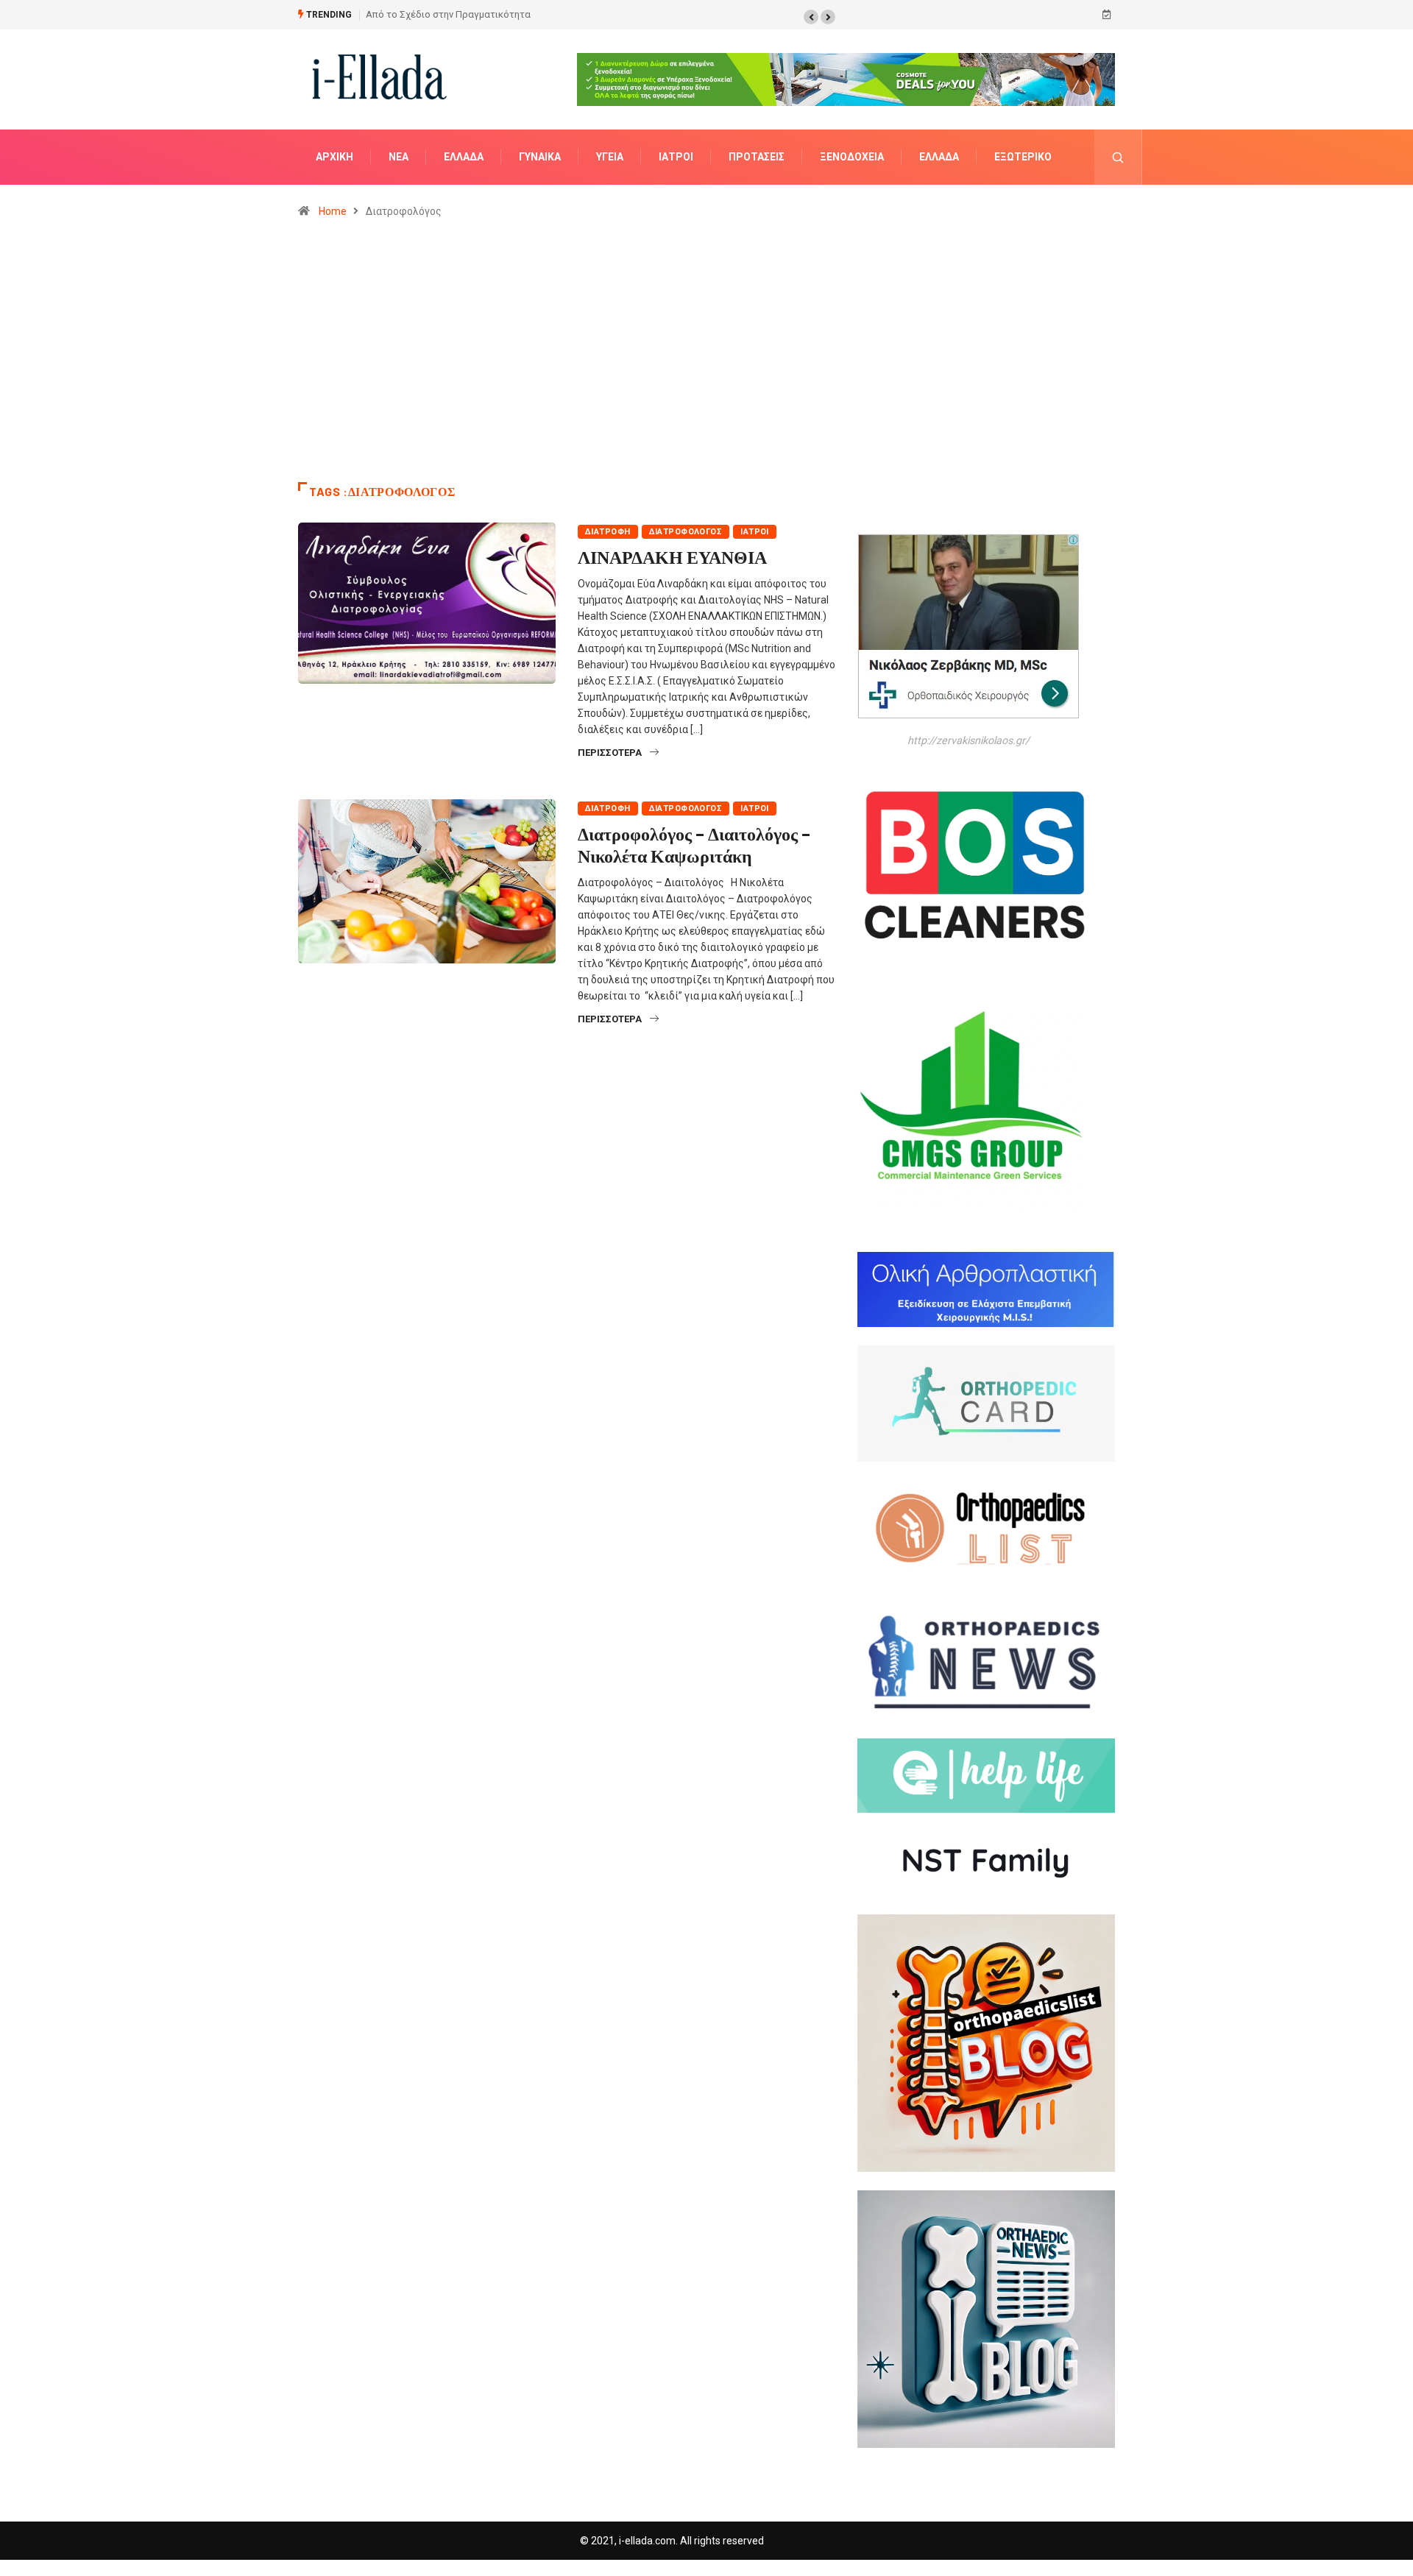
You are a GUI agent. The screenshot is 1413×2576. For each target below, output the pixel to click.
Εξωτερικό (1023, 157)
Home (333, 211)
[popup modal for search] (1118, 157)
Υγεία (610, 157)
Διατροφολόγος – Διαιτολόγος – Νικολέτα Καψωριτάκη (694, 845)
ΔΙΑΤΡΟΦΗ (608, 532)
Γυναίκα (540, 157)
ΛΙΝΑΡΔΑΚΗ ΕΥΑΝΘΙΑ (672, 557)
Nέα (399, 157)
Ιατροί (676, 157)
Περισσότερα (610, 753)
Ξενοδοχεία (852, 157)
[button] (811, 17)
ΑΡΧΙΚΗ (334, 157)
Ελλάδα (464, 157)
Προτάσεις (757, 157)
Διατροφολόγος (686, 532)
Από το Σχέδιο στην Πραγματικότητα (448, 14)
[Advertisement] (706, 357)
